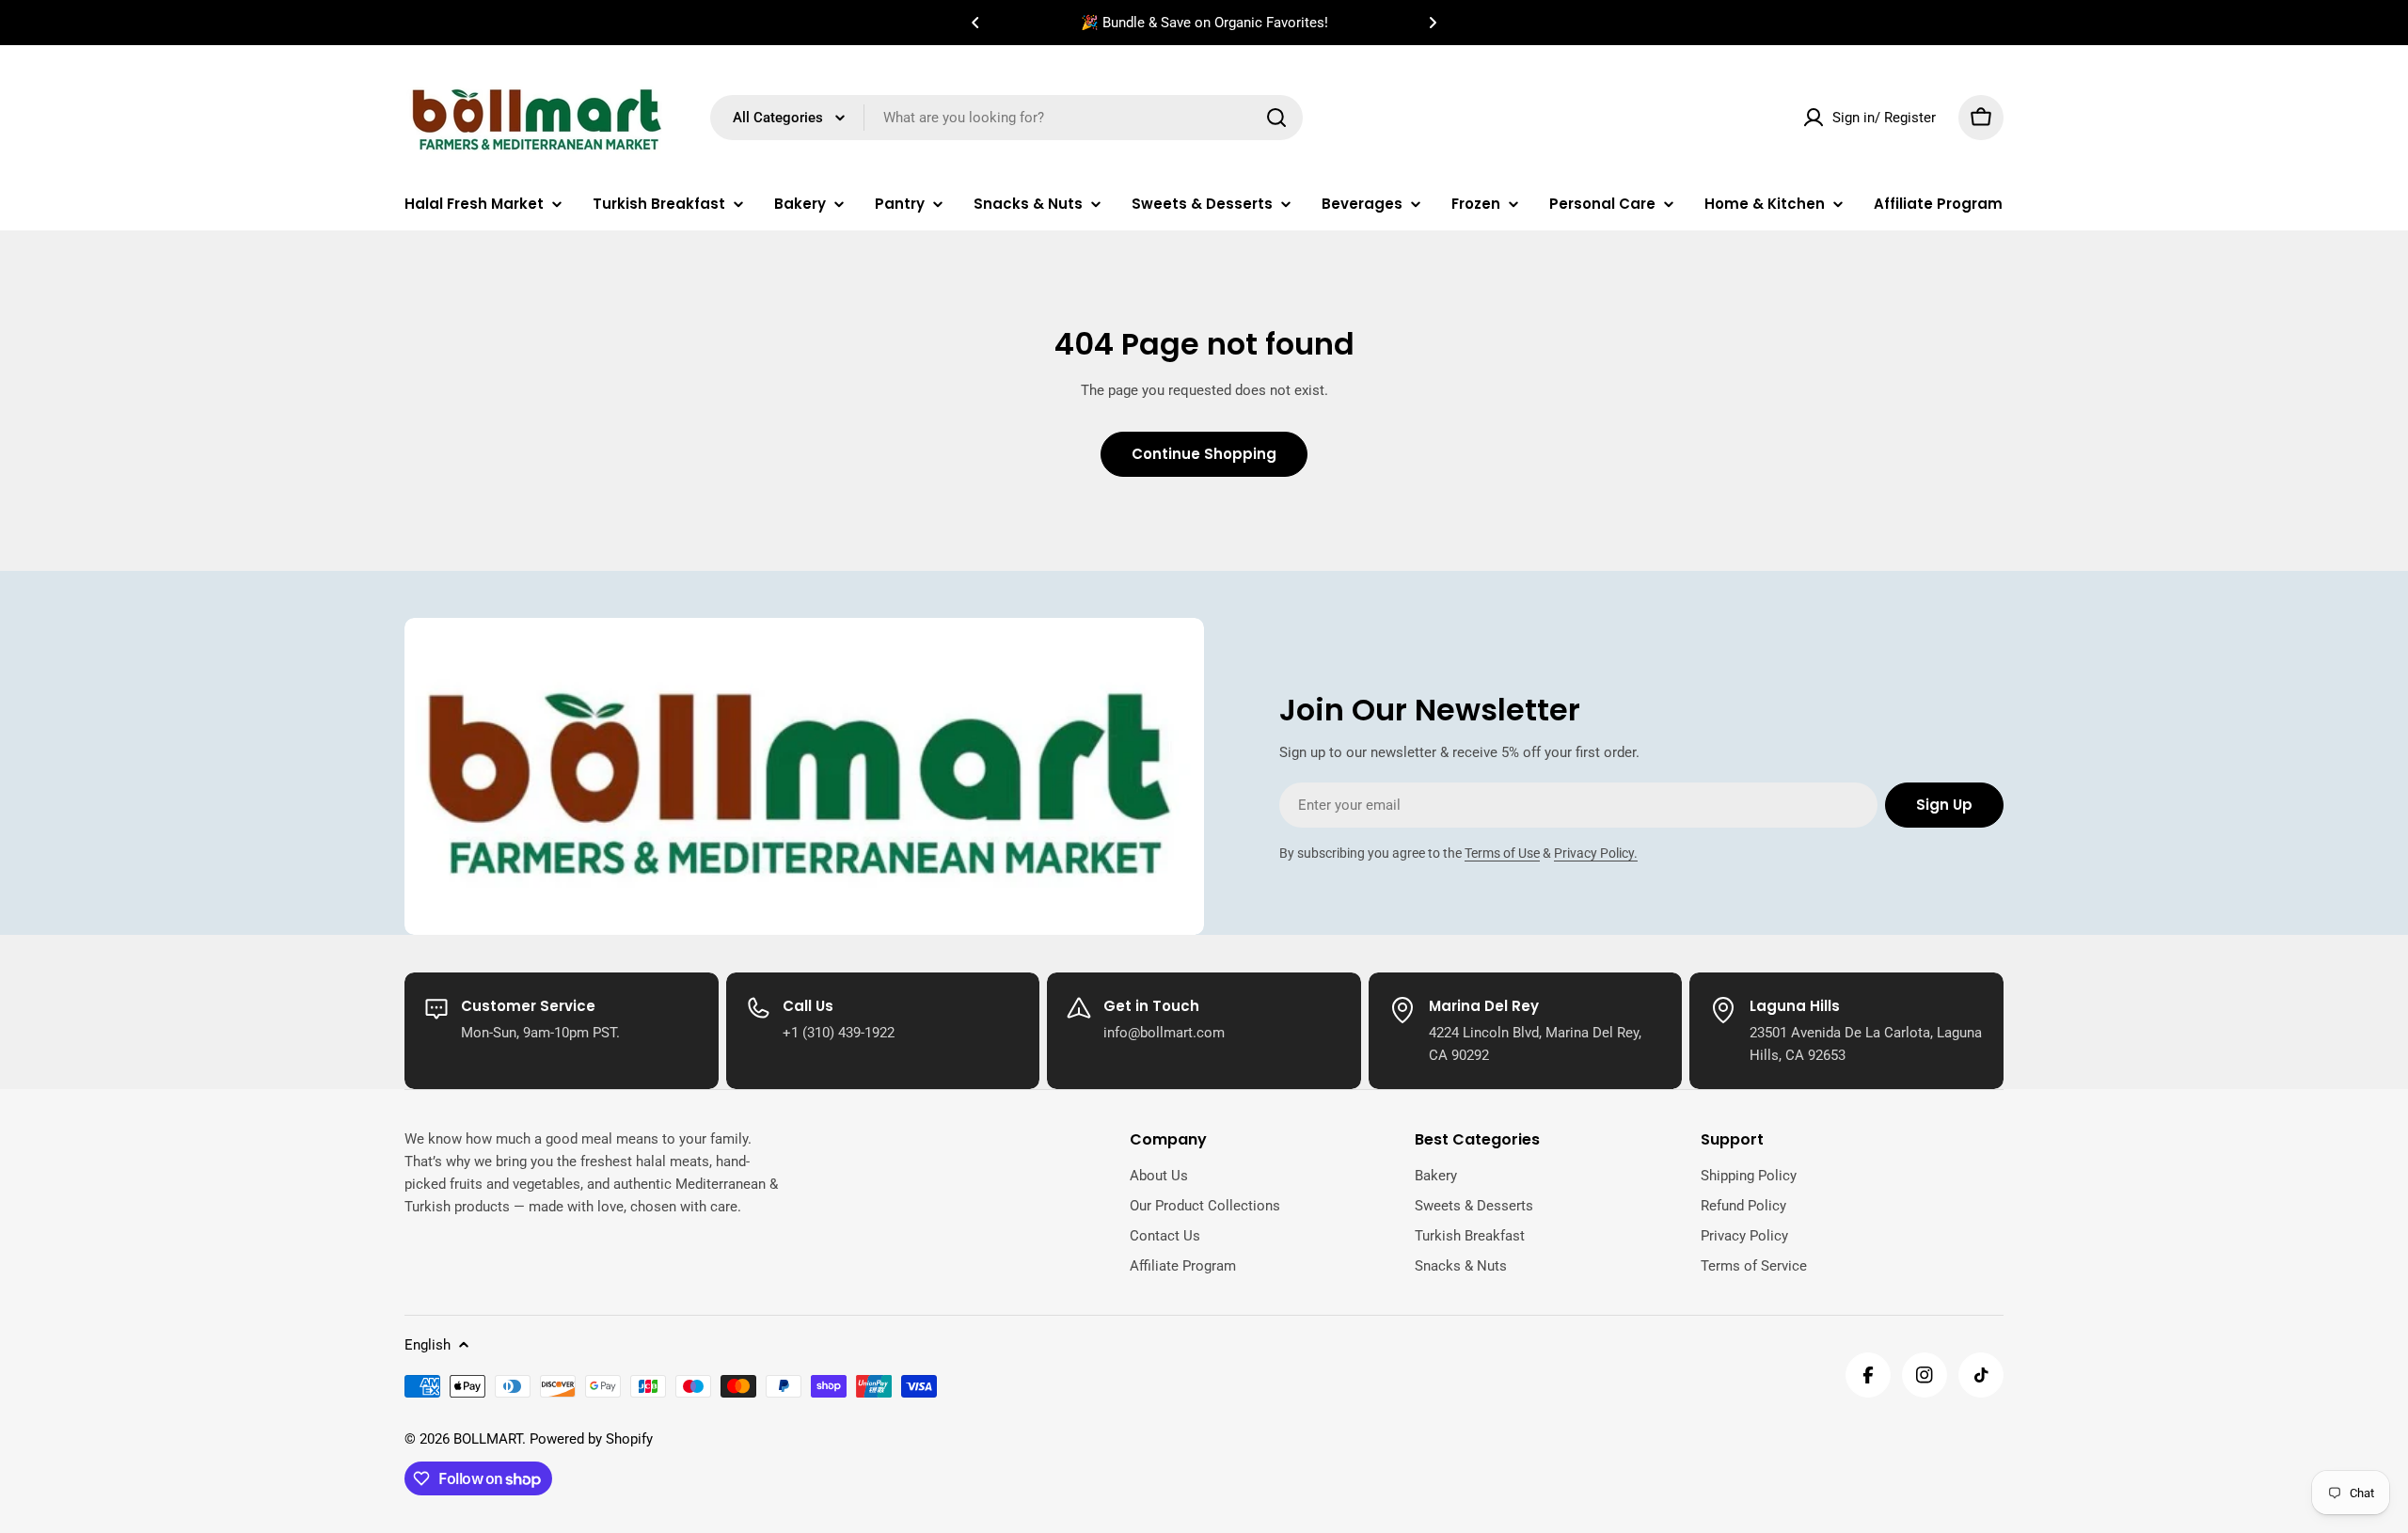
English (428, 1345)
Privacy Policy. (1596, 853)
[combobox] (1006, 118)
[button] (975, 23)
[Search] (1276, 118)
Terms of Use (1502, 853)
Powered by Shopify (591, 1439)
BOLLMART (488, 1439)
